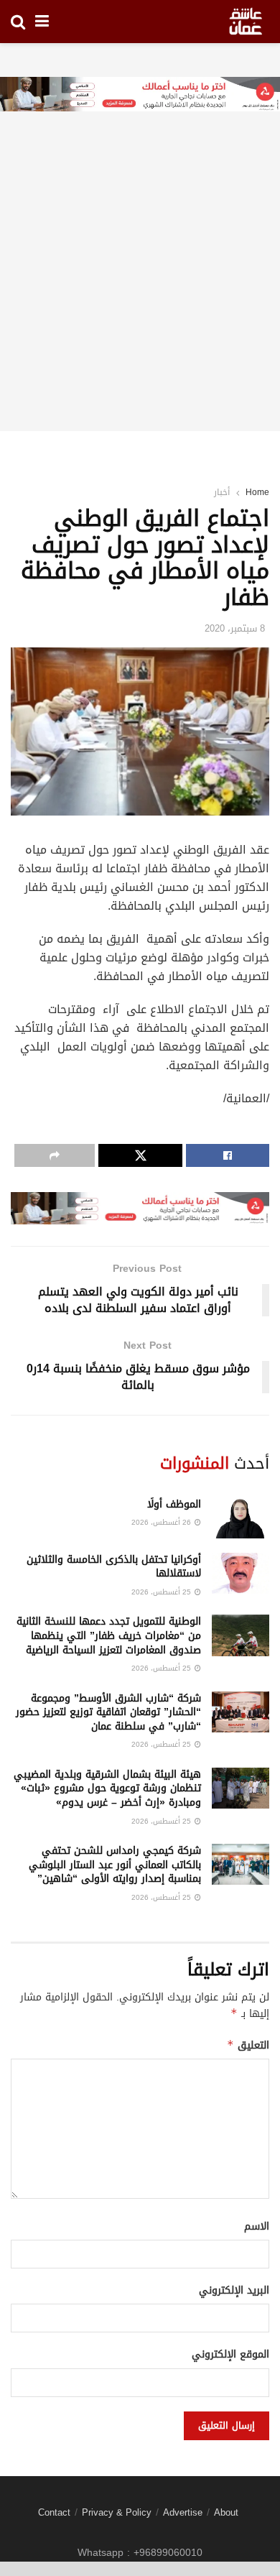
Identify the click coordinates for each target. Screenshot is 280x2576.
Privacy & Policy (117, 2512)
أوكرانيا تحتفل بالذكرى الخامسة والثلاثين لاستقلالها (114, 1567)
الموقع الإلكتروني (230, 2355)
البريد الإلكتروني (234, 2291)
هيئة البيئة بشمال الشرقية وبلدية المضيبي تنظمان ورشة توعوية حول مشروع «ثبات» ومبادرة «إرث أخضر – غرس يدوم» (107, 1788)
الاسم (257, 2227)
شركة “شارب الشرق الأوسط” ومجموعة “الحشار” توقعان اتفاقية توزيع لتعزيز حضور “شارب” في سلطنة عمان (108, 1712)
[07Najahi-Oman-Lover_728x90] (140, 95)
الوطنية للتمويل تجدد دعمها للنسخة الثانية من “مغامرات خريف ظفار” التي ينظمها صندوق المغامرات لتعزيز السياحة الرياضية (109, 1635)
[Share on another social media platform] (55, 1155)
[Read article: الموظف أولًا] (241, 1518)
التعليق (248, 2045)
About (226, 2512)
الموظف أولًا (174, 1504)
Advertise (183, 2512)
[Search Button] (18, 22)
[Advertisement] (140, 291)
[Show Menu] (42, 22)
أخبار (222, 492)
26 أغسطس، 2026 (162, 1522)
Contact (54, 2512)
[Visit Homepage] (246, 22)
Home (257, 492)
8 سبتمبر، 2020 (235, 628)
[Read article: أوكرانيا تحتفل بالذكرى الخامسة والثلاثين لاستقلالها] (241, 1573)
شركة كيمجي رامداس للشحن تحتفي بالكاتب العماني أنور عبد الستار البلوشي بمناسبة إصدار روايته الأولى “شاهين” (115, 1865)
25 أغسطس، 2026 (162, 1592)
